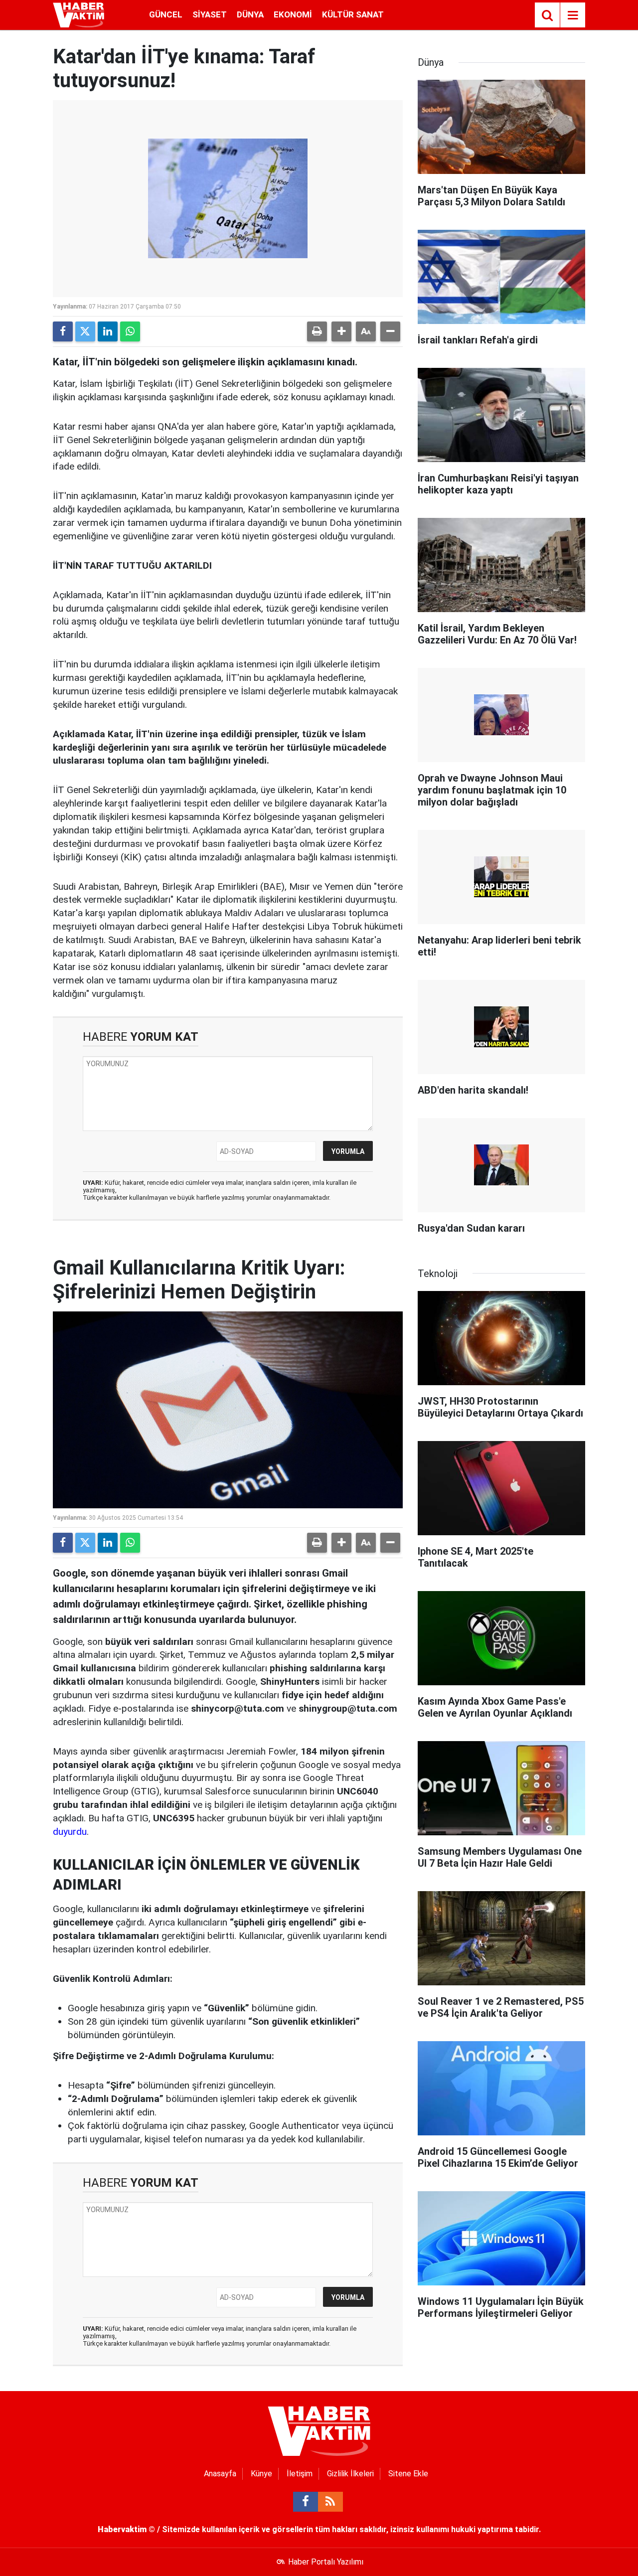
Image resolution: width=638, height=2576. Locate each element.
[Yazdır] (317, 331)
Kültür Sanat (353, 14)
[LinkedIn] (108, 331)
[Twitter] (85, 331)
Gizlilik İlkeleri (350, 2474)
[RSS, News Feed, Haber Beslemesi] (330, 2502)
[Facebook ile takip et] (306, 2502)
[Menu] (573, 15)
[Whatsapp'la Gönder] (130, 331)
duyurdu (70, 1832)
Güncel (166, 14)
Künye (261, 2474)
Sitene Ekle (408, 2474)
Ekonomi (293, 14)
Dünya (250, 14)
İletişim (300, 2474)
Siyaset (210, 14)
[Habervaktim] (79, 14)
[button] (341, 331)
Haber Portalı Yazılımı (326, 2562)
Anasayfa (220, 2474)
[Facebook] (63, 331)
